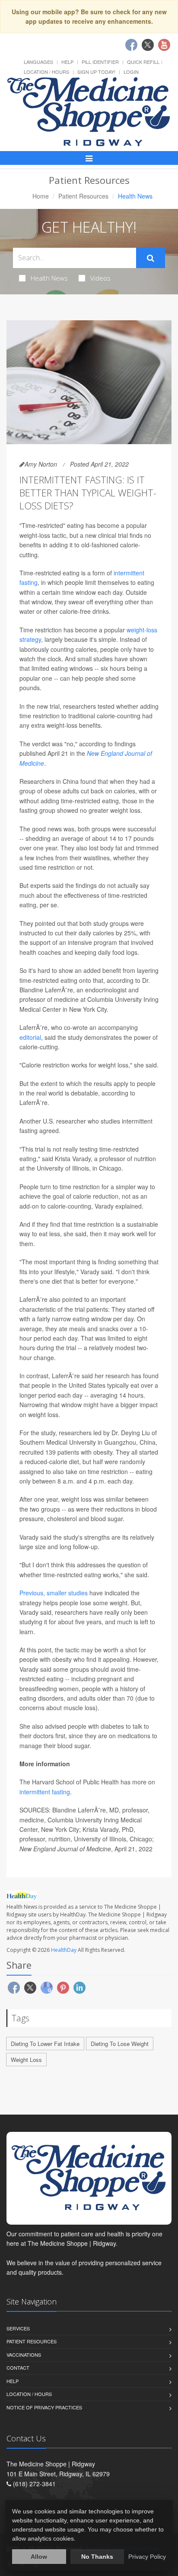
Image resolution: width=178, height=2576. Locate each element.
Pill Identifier (100, 62)
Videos (100, 278)
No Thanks (97, 2557)
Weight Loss (26, 2060)
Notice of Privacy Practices (44, 2407)
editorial (30, 1037)
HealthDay (64, 1950)
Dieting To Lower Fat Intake (45, 2044)
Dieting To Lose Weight (120, 2044)
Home (41, 196)
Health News (49, 278)
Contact (18, 2368)
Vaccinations (24, 2355)
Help (67, 62)
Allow (39, 2557)
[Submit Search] (151, 258)
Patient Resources (83, 196)
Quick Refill (143, 62)
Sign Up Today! (96, 72)
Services (18, 2328)
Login (131, 72)
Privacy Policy (147, 2557)
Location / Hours (46, 72)
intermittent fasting (45, 1792)
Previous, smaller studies (54, 1593)
